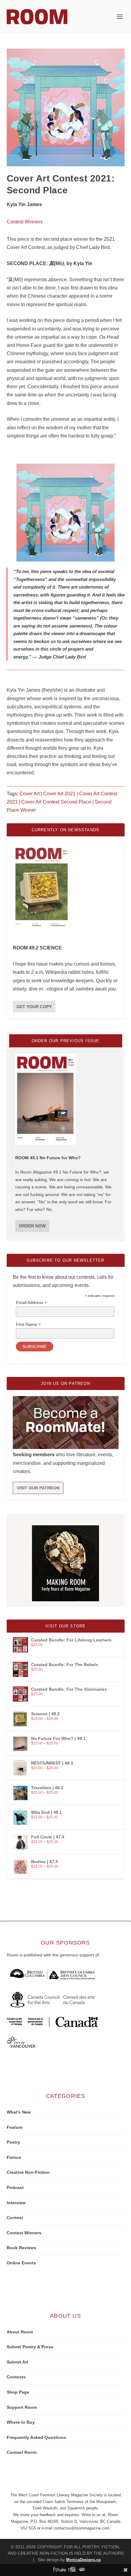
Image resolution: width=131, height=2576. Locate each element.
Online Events (21, 2263)
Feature (15, 2127)
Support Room (22, 2407)
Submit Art (18, 2362)
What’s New (19, 2112)
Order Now (32, 1226)
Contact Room (22, 2452)
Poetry (13, 2142)
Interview (16, 2203)
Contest (15, 2218)
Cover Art (30, 794)
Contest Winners (25, 222)
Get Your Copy (34, 1007)
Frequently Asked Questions (36, 2437)
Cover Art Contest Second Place (56, 802)
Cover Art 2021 (59, 794)
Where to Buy (21, 2422)
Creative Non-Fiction (28, 2172)
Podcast (15, 2187)
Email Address (31, 1303)
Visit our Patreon (38, 1488)
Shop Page (18, 2392)
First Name (28, 1324)
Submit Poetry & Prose (30, 2347)
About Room (20, 2332)
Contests (16, 2377)
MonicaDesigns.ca (83, 2560)
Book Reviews (21, 2248)
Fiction (14, 2157)
